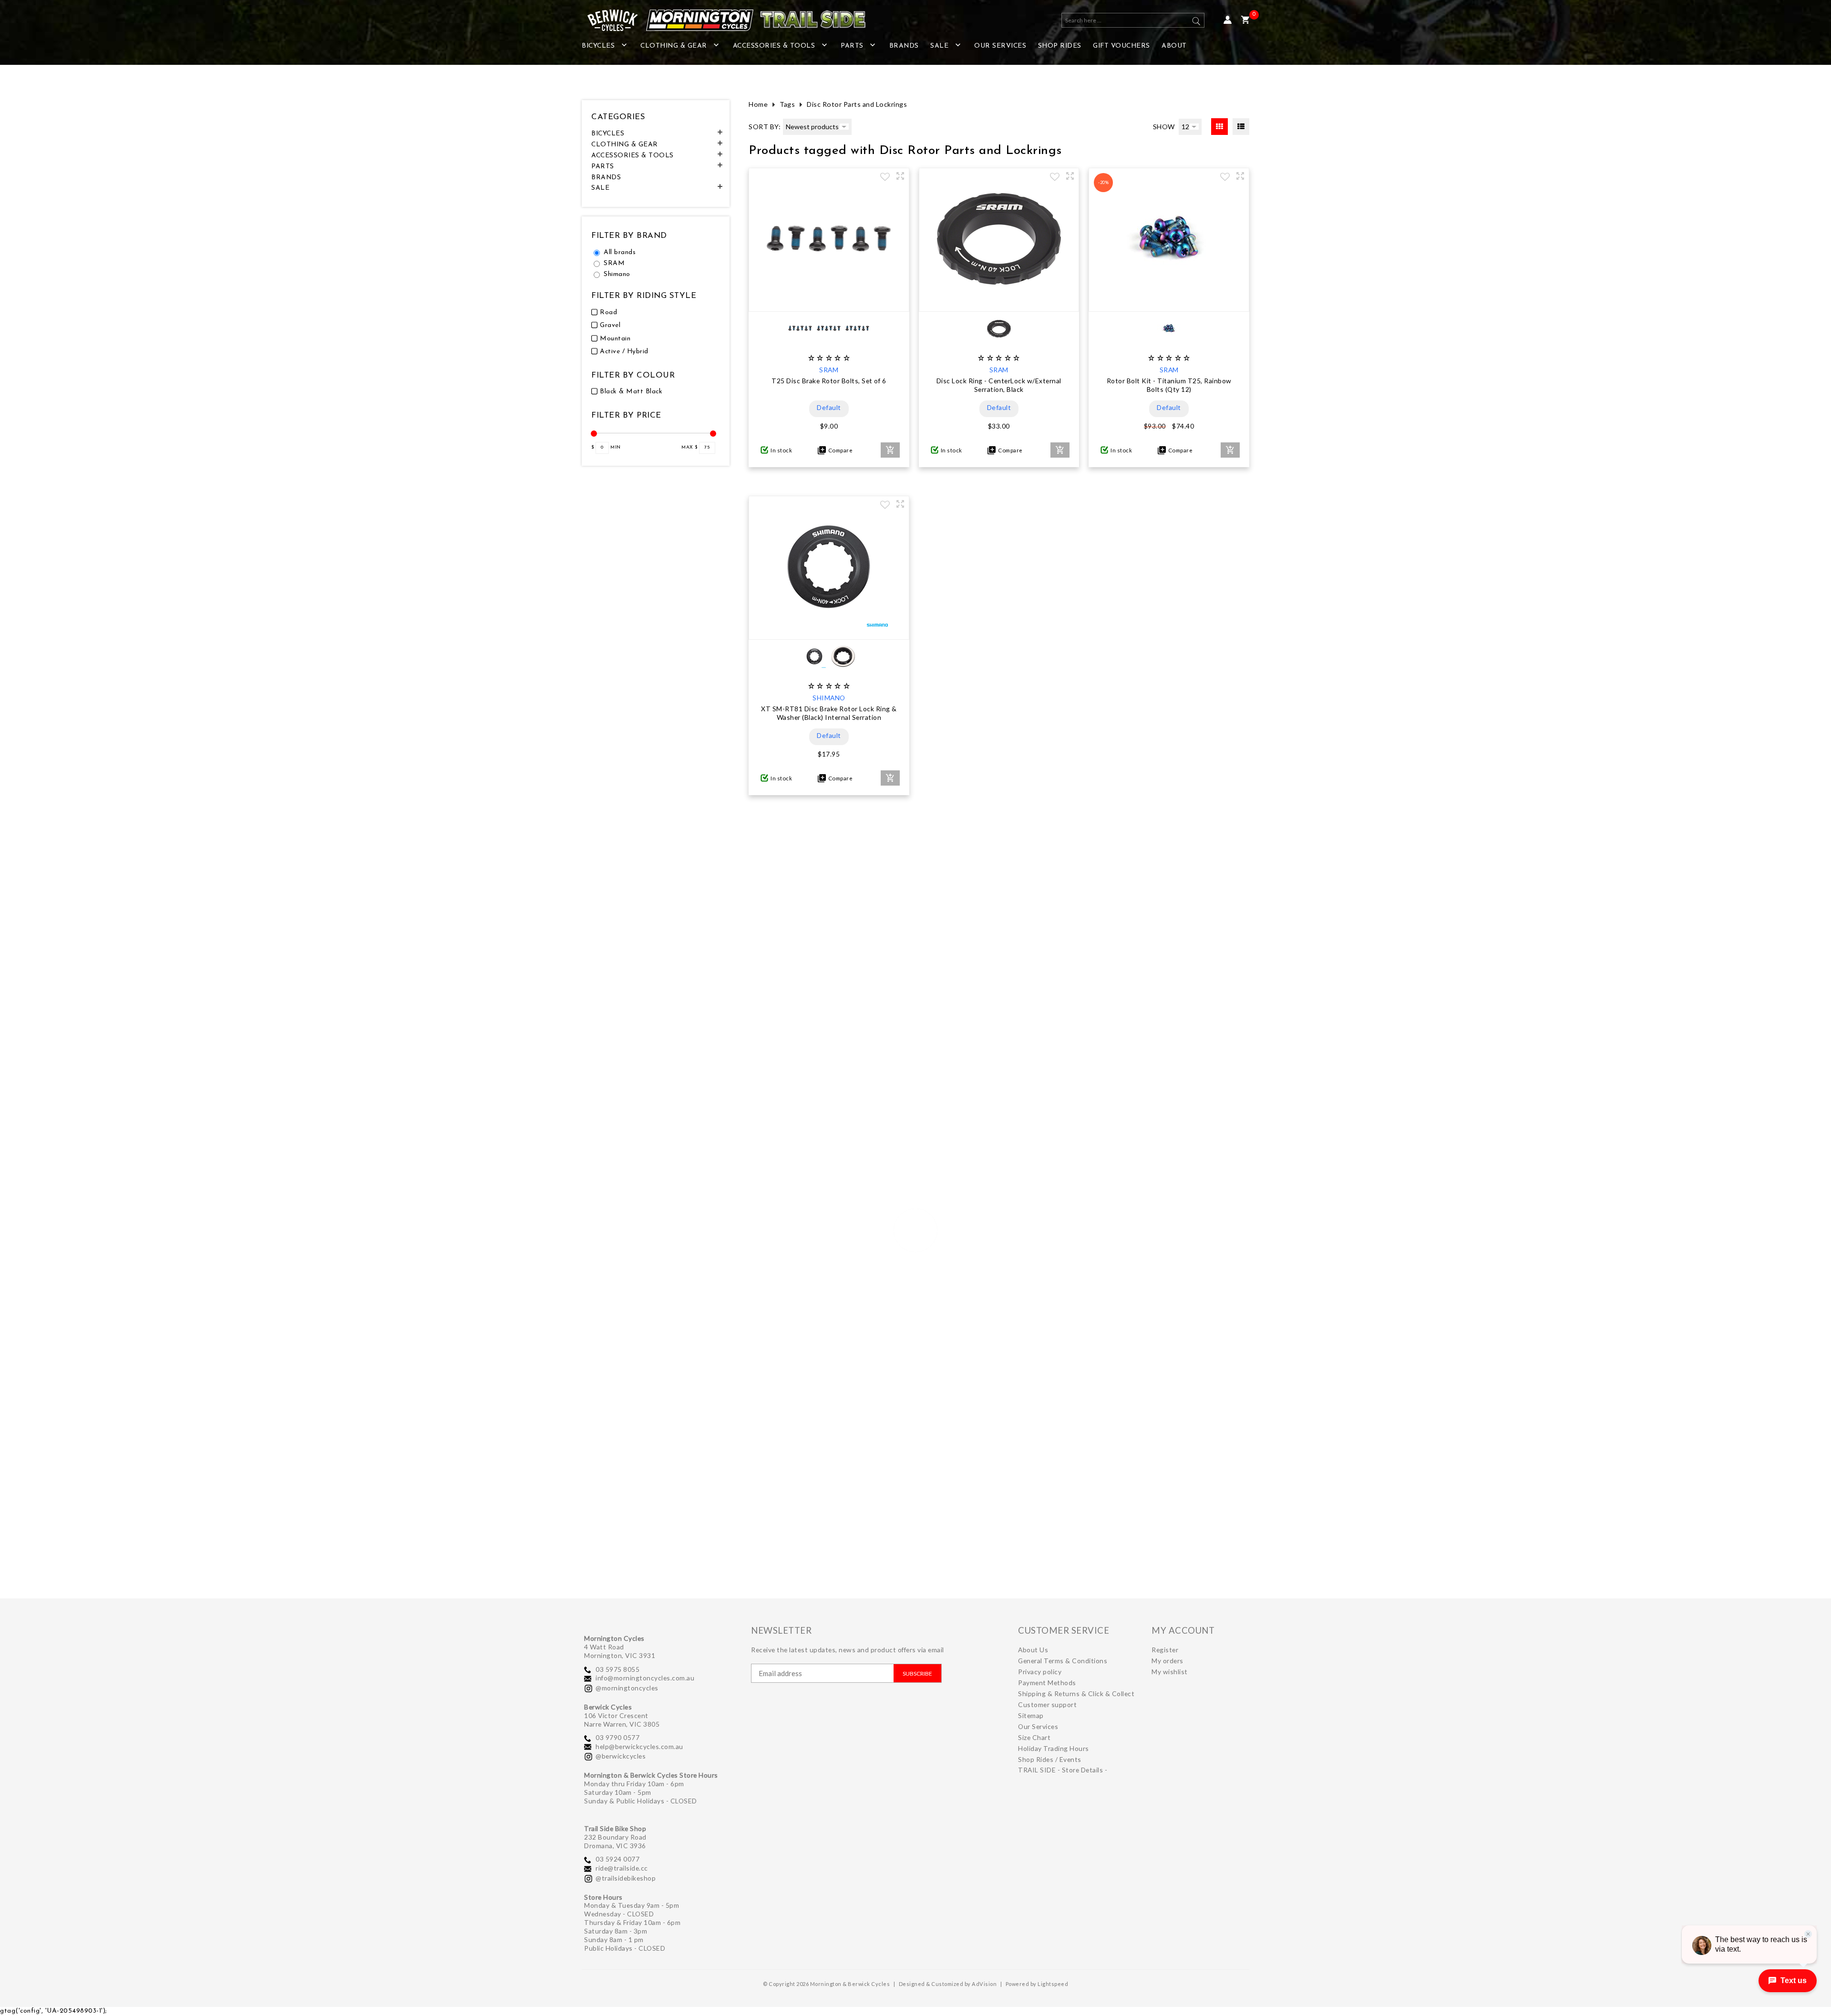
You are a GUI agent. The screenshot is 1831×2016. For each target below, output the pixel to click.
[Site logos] (720, 20)
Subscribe (917, 1673)
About (1174, 46)
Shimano (617, 274)
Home (758, 104)
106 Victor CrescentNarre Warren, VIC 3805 (622, 1720)
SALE (939, 46)
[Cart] (1245, 20)
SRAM (614, 263)
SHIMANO (829, 698)
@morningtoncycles (627, 1688)
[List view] (1241, 127)
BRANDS (904, 46)
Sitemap (1031, 1715)
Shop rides (1060, 46)
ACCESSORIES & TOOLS (774, 46)
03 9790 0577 (617, 1737)
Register (1165, 1650)
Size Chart (1034, 1737)
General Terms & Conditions (1063, 1661)
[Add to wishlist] (885, 178)
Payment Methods (1047, 1683)
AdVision (984, 1984)
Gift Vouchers (1121, 46)
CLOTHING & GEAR (674, 46)
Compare (839, 450)
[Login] (1228, 20)
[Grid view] (1219, 127)
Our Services (1000, 46)
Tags (787, 104)
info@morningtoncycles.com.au (645, 1678)
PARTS (852, 46)
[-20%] (1169, 302)
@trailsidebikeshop (626, 1878)
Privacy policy (1040, 1672)
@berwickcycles (621, 1756)
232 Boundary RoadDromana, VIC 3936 (615, 1841)
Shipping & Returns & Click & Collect (1076, 1694)
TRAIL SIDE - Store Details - (1063, 1770)
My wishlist (1170, 1672)
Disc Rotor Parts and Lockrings (857, 104)
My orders (1168, 1661)
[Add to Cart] (890, 450)
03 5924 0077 (617, 1859)
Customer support (1047, 1704)
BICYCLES (598, 46)
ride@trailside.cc (622, 1868)
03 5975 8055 (617, 1669)
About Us (1033, 1650)
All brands (620, 252)
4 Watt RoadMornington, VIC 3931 (620, 1651)
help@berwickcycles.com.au (639, 1746)
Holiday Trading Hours (1054, 1748)
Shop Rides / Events (1050, 1759)
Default (829, 407)
